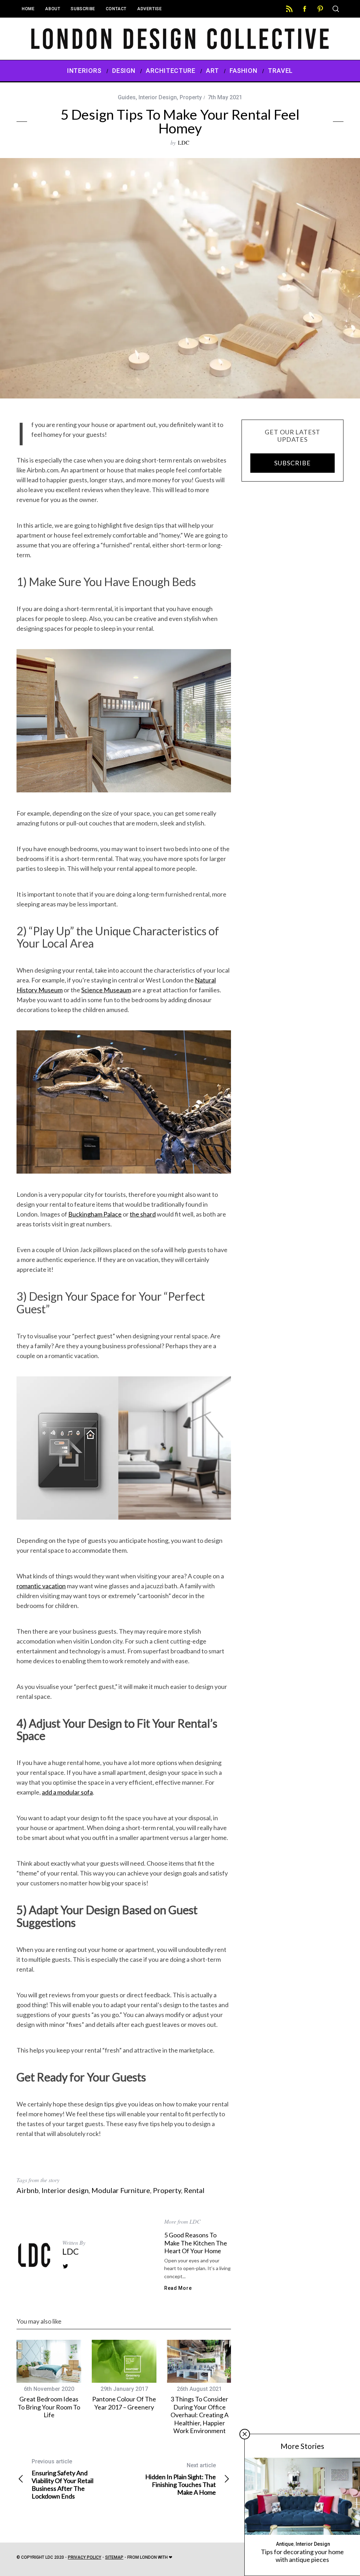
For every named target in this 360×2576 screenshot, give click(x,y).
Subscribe (83, 9)
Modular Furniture (121, 2190)
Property (191, 97)
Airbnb (28, 2190)
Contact (116, 9)
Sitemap (114, 2557)
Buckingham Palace (95, 1214)
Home (28, 9)
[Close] (245, 2434)
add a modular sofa (67, 1792)
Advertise (149, 9)
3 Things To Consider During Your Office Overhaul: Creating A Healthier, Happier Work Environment (200, 2415)
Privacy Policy (85, 2557)
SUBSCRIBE (292, 463)
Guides (127, 97)
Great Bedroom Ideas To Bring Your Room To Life (49, 2407)
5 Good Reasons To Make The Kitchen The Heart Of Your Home (196, 2243)
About (53, 9)
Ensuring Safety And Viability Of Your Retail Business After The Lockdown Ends (63, 2479)
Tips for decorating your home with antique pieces (302, 2556)
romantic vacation (41, 1586)
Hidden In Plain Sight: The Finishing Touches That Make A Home (181, 2479)
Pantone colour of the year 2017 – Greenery (124, 2403)
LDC (184, 142)
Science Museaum (106, 990)
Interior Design (158, 97)
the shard (143, 1214)
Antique (285, 2544)
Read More (178, 2288)
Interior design (65, 2190)
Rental (194, 2190)
